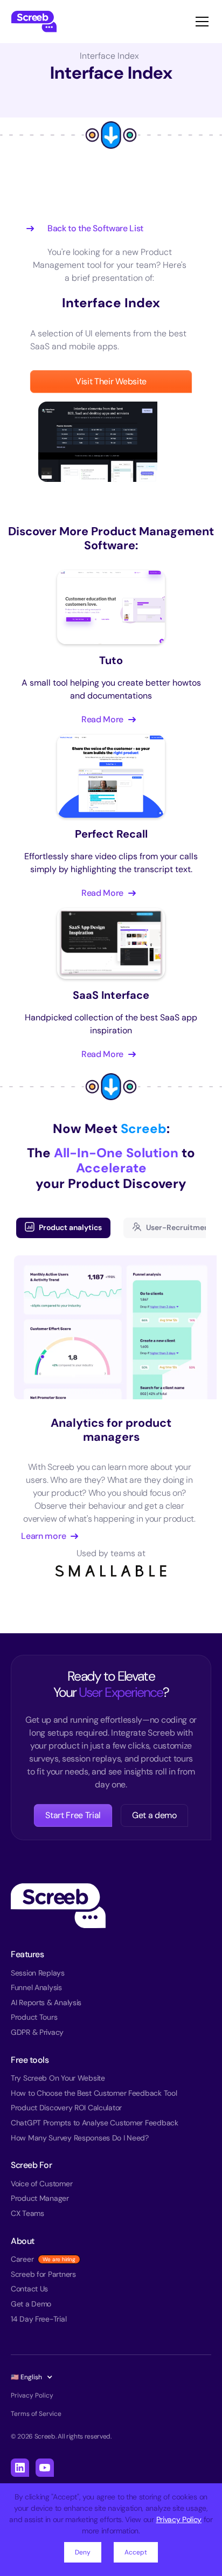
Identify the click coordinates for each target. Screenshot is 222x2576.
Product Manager (40, 2198)
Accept (136, 2552)
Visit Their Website (111, 381)
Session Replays (38, 1973)
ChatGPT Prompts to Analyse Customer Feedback (95, 2123)
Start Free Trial (73, 1815)
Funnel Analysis (36, 1987)
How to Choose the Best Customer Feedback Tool (94, 2093)
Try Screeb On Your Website (58, 2078)
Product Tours (34, 2017)
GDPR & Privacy (37, 2032)
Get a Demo (31, 2304)
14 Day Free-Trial (39, 2319)
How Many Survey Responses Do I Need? (80, 2138)
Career (22, 2259)
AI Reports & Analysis (46, 2002)
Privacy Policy (179, 2519)
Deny (83, 2552)
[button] (200, 22)
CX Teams (27, 2213)
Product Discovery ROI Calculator (66, 2108)
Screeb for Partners (43, 2274)
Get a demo (154, 1815)
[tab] (63, 1228)
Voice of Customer (41, 2184)
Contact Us (29, 2289)
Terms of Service (36, 2414)
